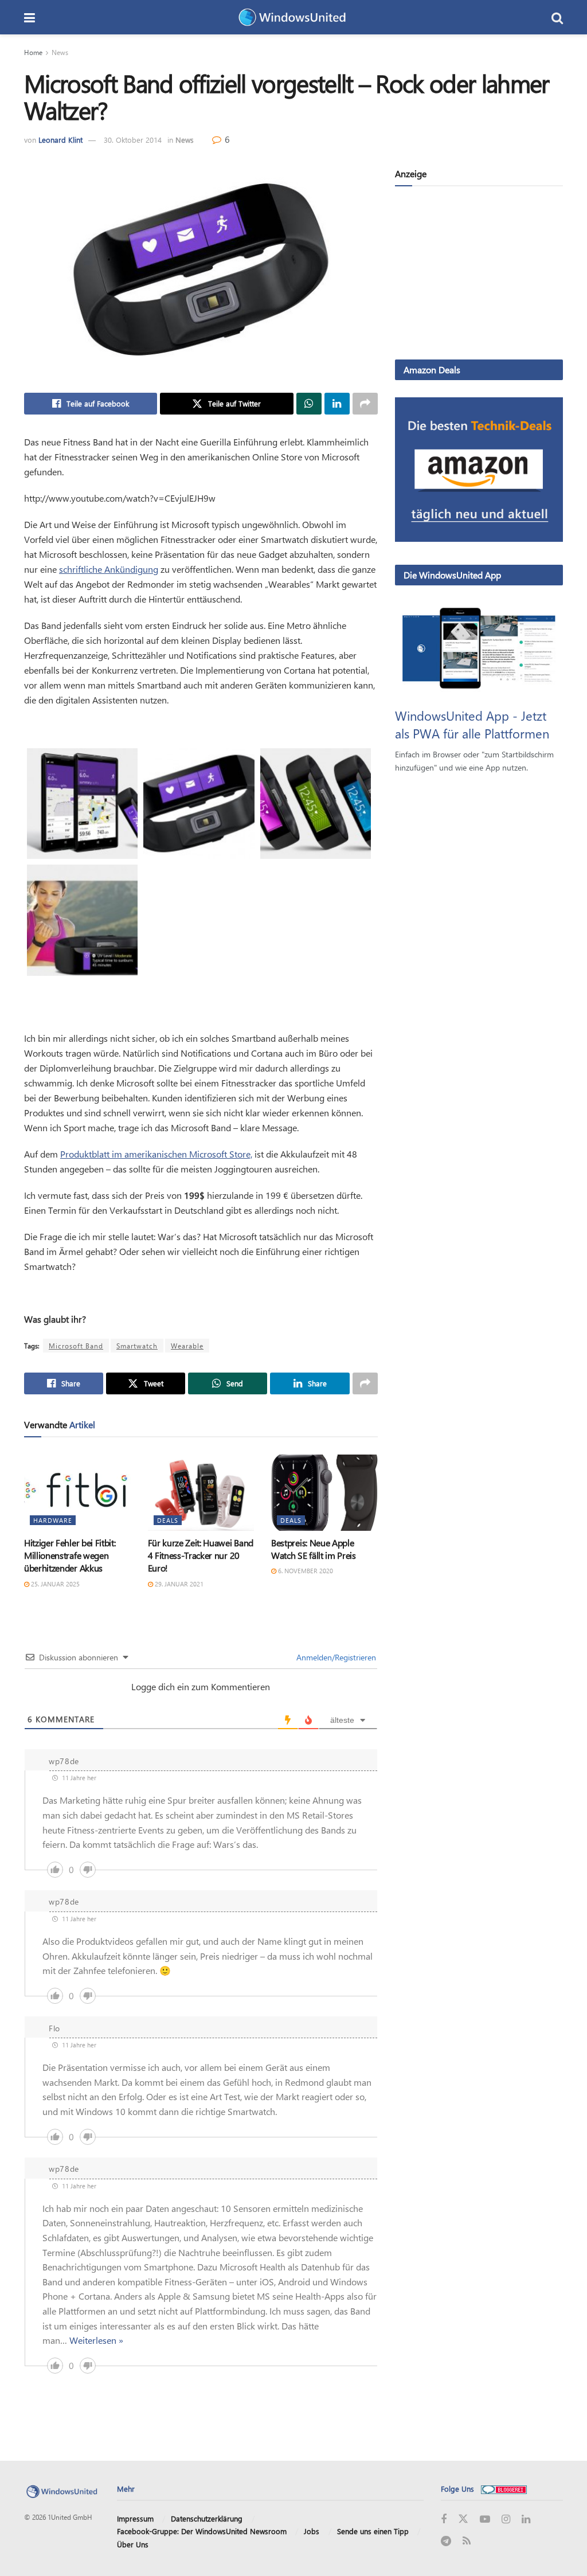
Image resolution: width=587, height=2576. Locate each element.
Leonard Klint (60, 140)
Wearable (187, 1346)
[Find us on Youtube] (485, 2520)
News (60, 52)
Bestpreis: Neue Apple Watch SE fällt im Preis (314, 1549)
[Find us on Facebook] (444, 2520)
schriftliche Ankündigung (109, 569)
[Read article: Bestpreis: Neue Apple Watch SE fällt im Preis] (324, 1493)
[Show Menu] (30, 17)
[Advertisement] (479, 275)
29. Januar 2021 (178, 1584)
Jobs (312, 2531)
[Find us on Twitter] (463, 2519)
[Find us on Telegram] (446, 2541)
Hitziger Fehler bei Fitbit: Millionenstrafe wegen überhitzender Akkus (70, 1555)
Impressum (135, 2518)
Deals (168, 1520)
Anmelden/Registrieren (335, 1657)
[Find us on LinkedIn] (526, 2520)
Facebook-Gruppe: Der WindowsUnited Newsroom (202, 2531)
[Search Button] (557, 17)
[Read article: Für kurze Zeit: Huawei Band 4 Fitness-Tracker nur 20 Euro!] (201, 1493)
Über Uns (133, 2544)
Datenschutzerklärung (207, 2518)
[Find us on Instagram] (506, 2520)
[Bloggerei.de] (504, 2489)
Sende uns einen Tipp (373, 2531)
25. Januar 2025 (54, 1584)
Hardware (53, 1520)
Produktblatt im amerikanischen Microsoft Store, (156, 1154)
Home (33, 52)
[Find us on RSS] (467, 2541)
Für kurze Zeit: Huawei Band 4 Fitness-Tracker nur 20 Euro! (201, 1555)
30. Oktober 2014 (133, 140)
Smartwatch (137, 1346)
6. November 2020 (305, 1571)
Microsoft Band (76, 1346)
